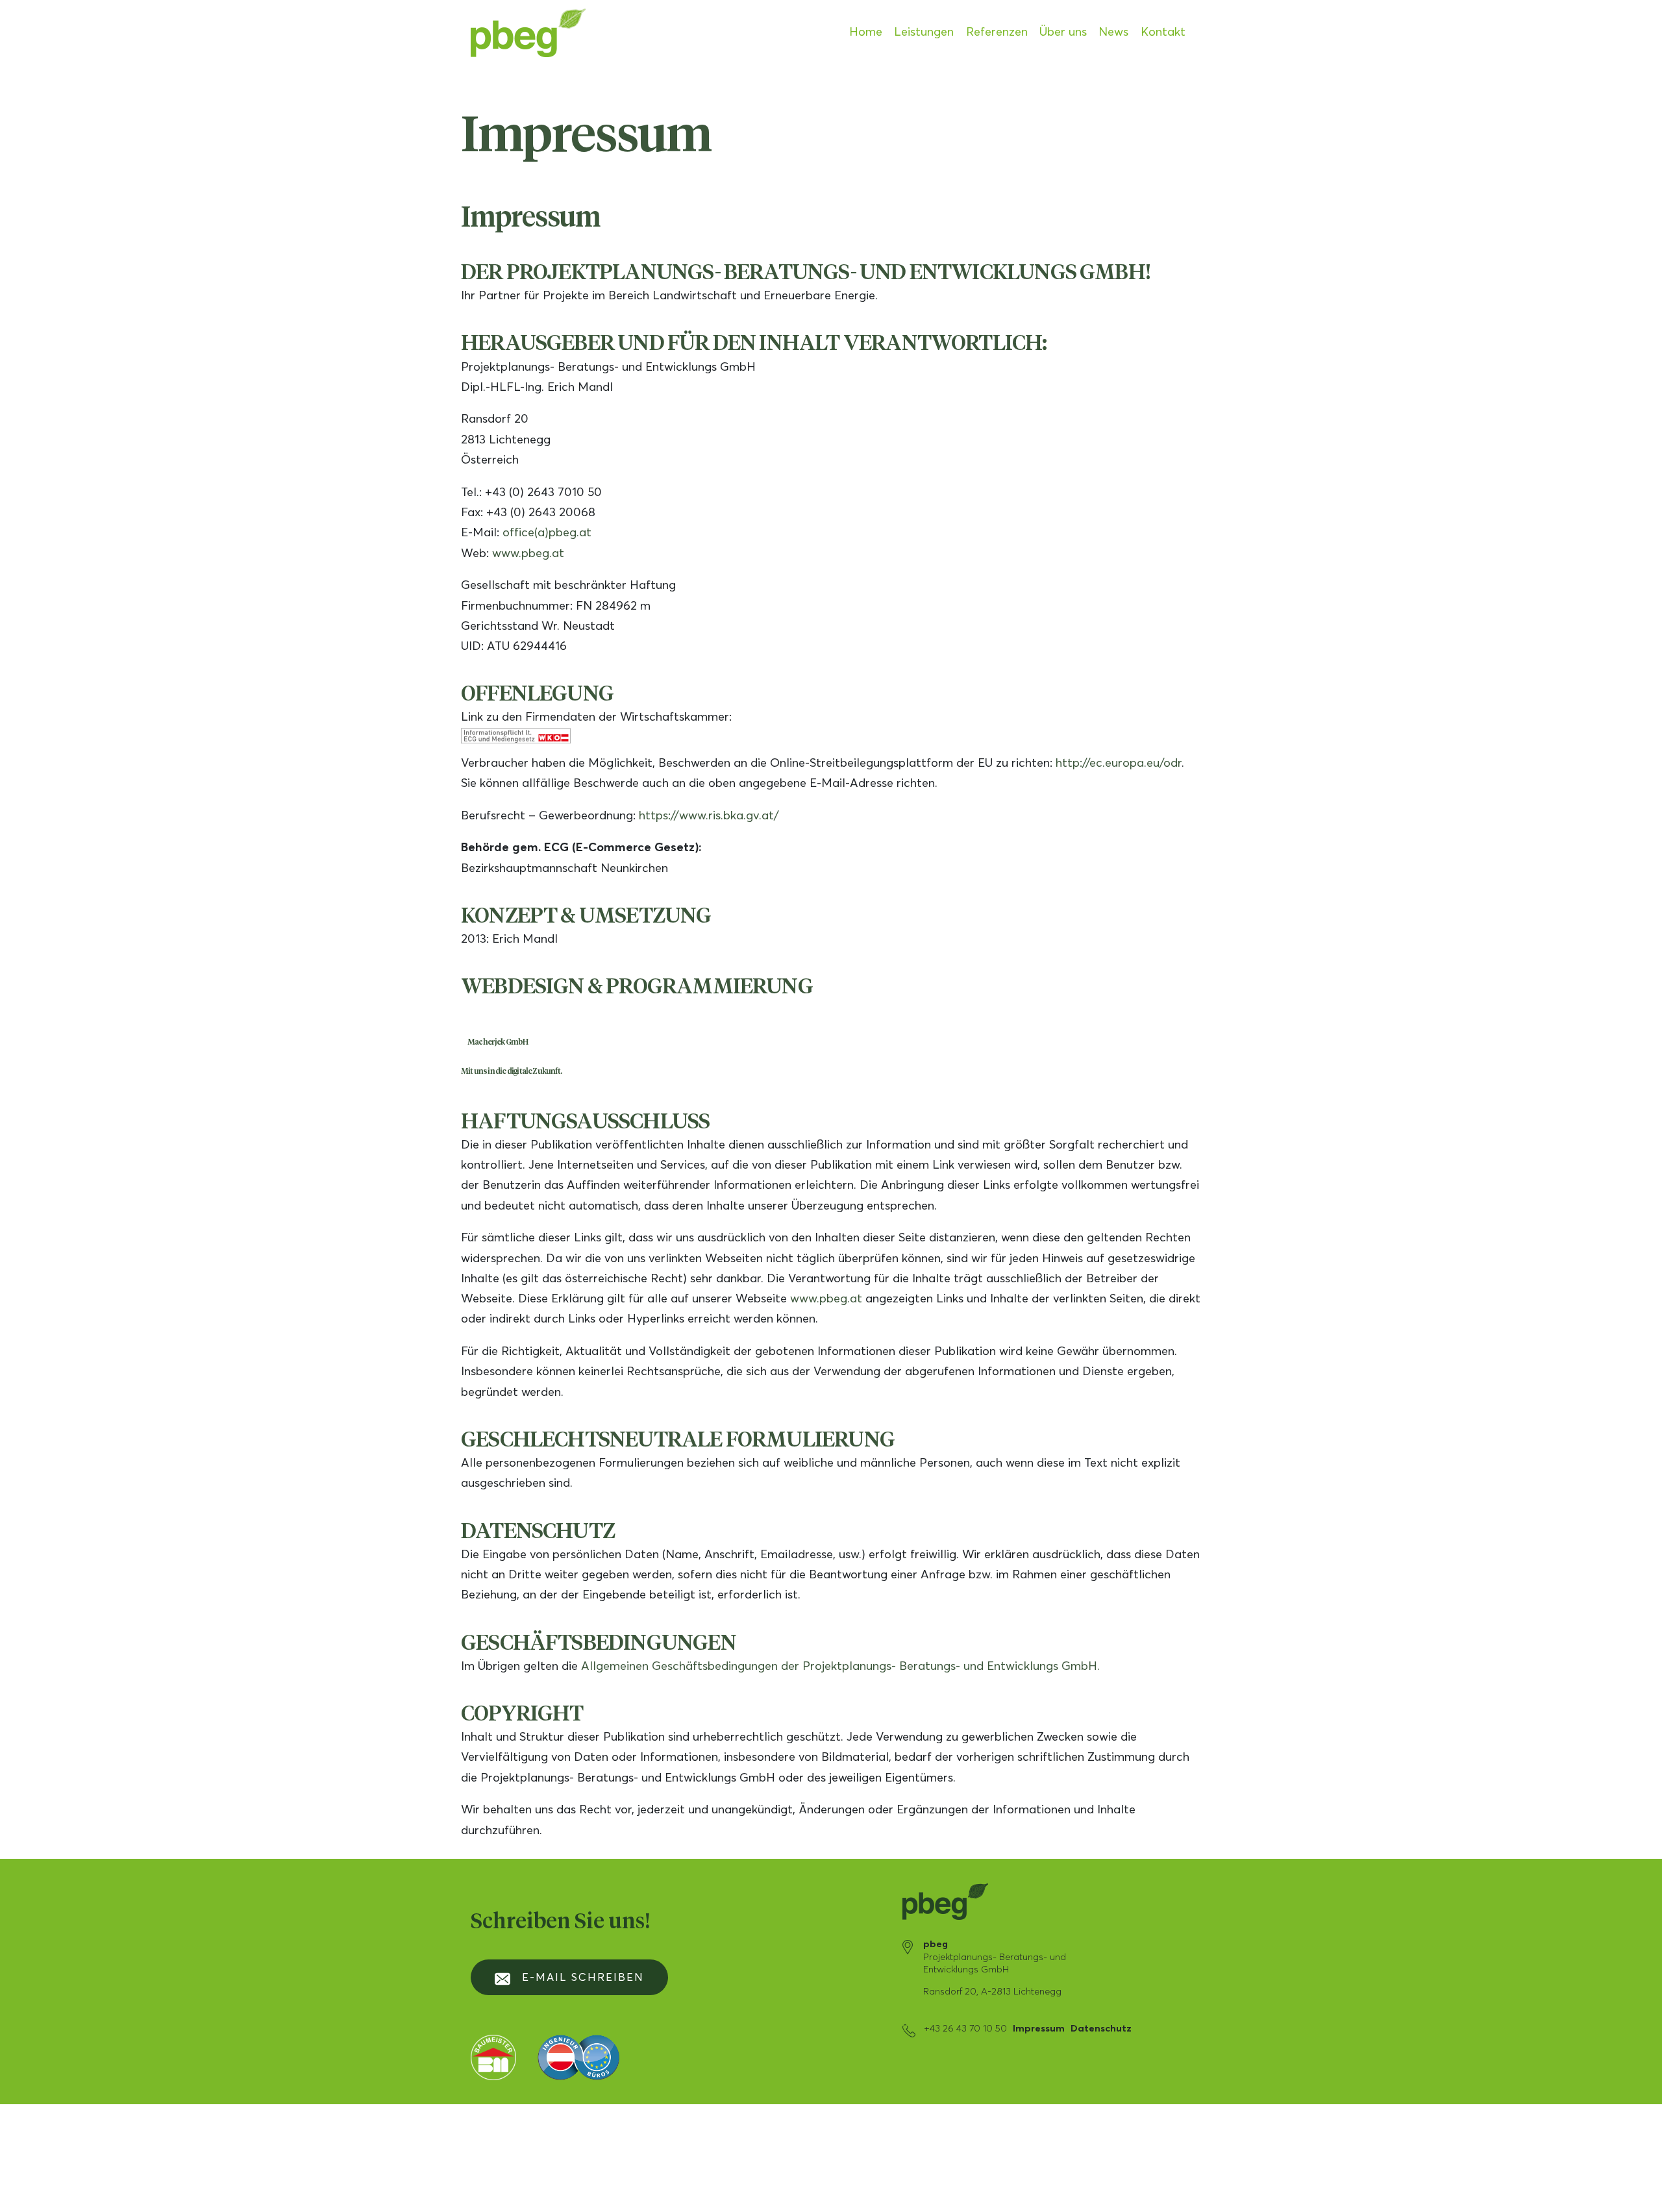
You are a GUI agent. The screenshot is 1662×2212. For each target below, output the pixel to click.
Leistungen (924, 32)
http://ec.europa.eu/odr (1119, 764)
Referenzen (997, 32)
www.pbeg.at (528, 554)
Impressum (1039, 2029)
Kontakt (1163, 32)
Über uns (1063, 32)
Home (866, 32)
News (1113, 32)
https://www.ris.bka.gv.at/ (709, 816)
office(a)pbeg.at (547, 533)
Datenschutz (1101, 2029)
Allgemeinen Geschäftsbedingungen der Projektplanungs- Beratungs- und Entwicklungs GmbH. (840, 1667)
